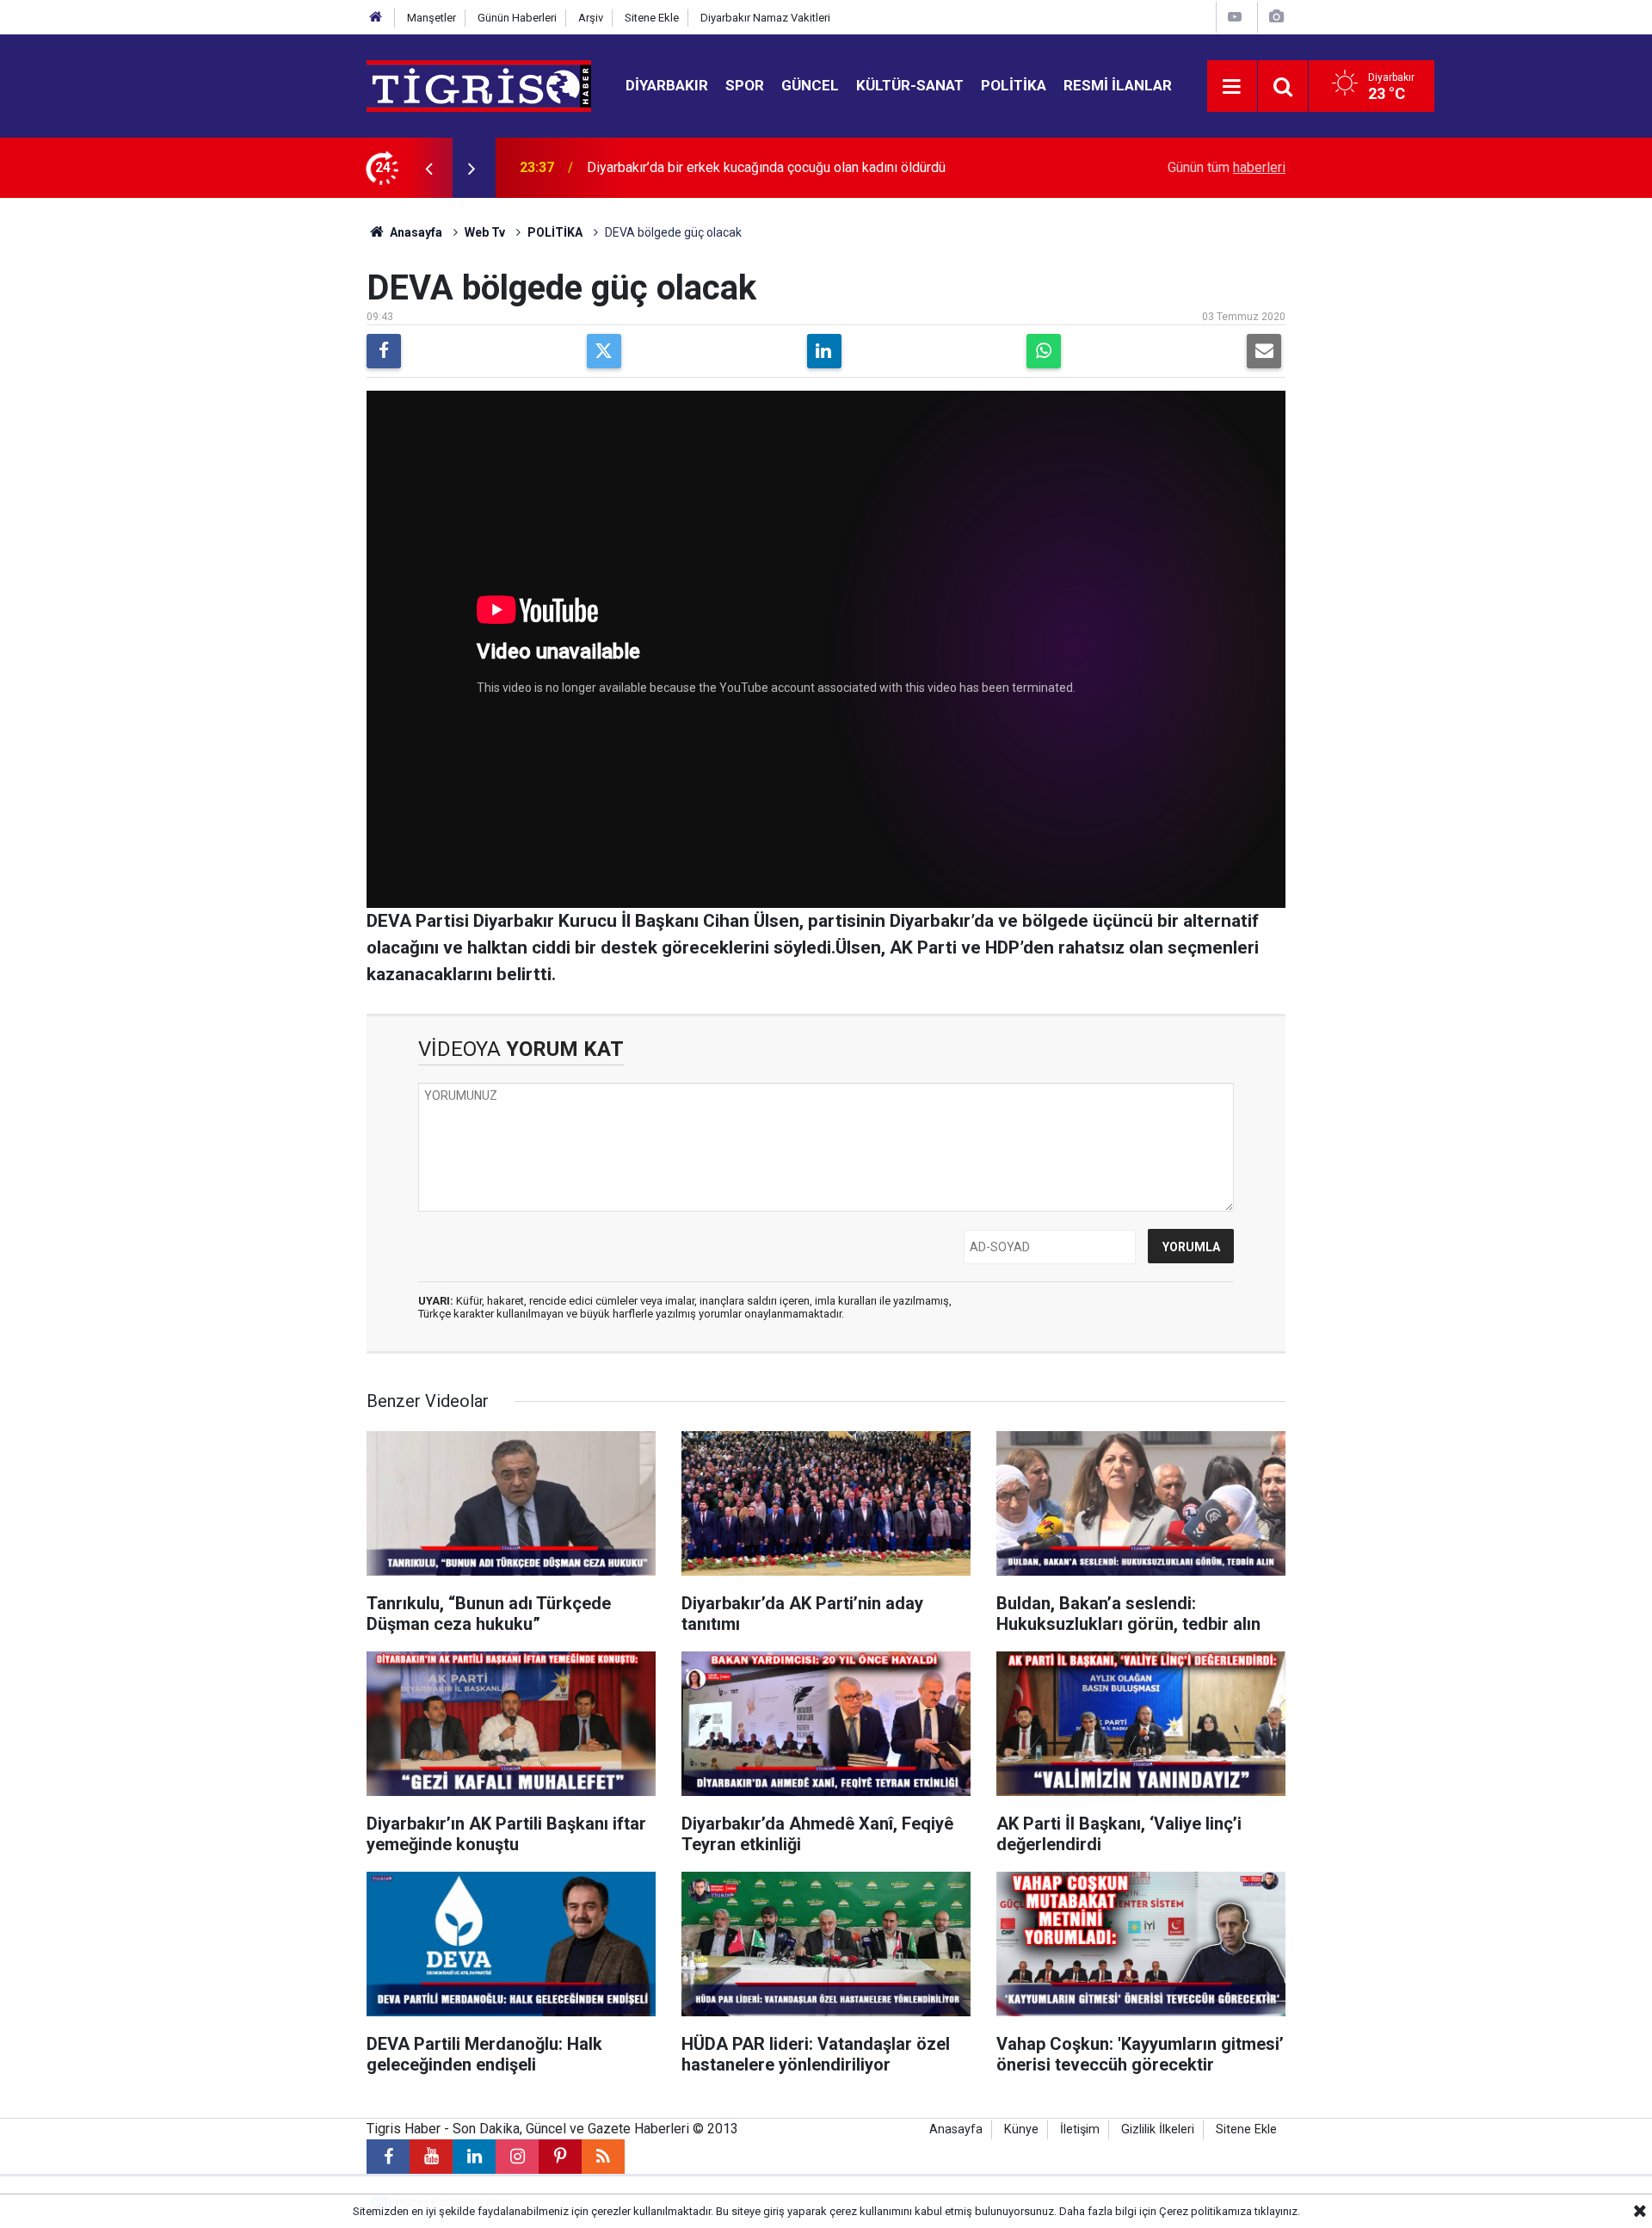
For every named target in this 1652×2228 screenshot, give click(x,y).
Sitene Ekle (652, 18)
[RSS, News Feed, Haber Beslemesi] (603, 2157)
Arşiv (591, 18)
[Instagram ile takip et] (517, 2157)
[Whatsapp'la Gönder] (1044, 351)
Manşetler (431, 18)
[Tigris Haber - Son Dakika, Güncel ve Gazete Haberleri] (479, 85)
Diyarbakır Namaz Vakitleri (765, 18)
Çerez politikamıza (1205, 2211)
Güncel (810, 85)
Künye (1021, 2129)
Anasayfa (415, 232)
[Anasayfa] (376, 18)
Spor (745, 85)
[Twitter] (604, 351)
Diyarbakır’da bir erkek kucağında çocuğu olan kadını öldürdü (766, 167)
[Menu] (1232, 87)
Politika (1014, 85)
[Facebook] (384, 351)
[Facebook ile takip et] (388, 2157)
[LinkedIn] (824, 351)
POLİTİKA (555, 232)
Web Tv (485, 232)
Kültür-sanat (910, 85)
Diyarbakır (667, 85)
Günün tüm (1227, 167)
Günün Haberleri (517, 18)
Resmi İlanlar (1118, 85)
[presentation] (428, 168)
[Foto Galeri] (1276, 17)
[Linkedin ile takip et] (474, 2157)
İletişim (1080, 2129)
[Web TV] (1235, 17)
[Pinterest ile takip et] (560, 2157)
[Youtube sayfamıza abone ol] (431, 2157)
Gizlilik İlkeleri (1158, 2129)
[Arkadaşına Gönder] (1264, 351)
